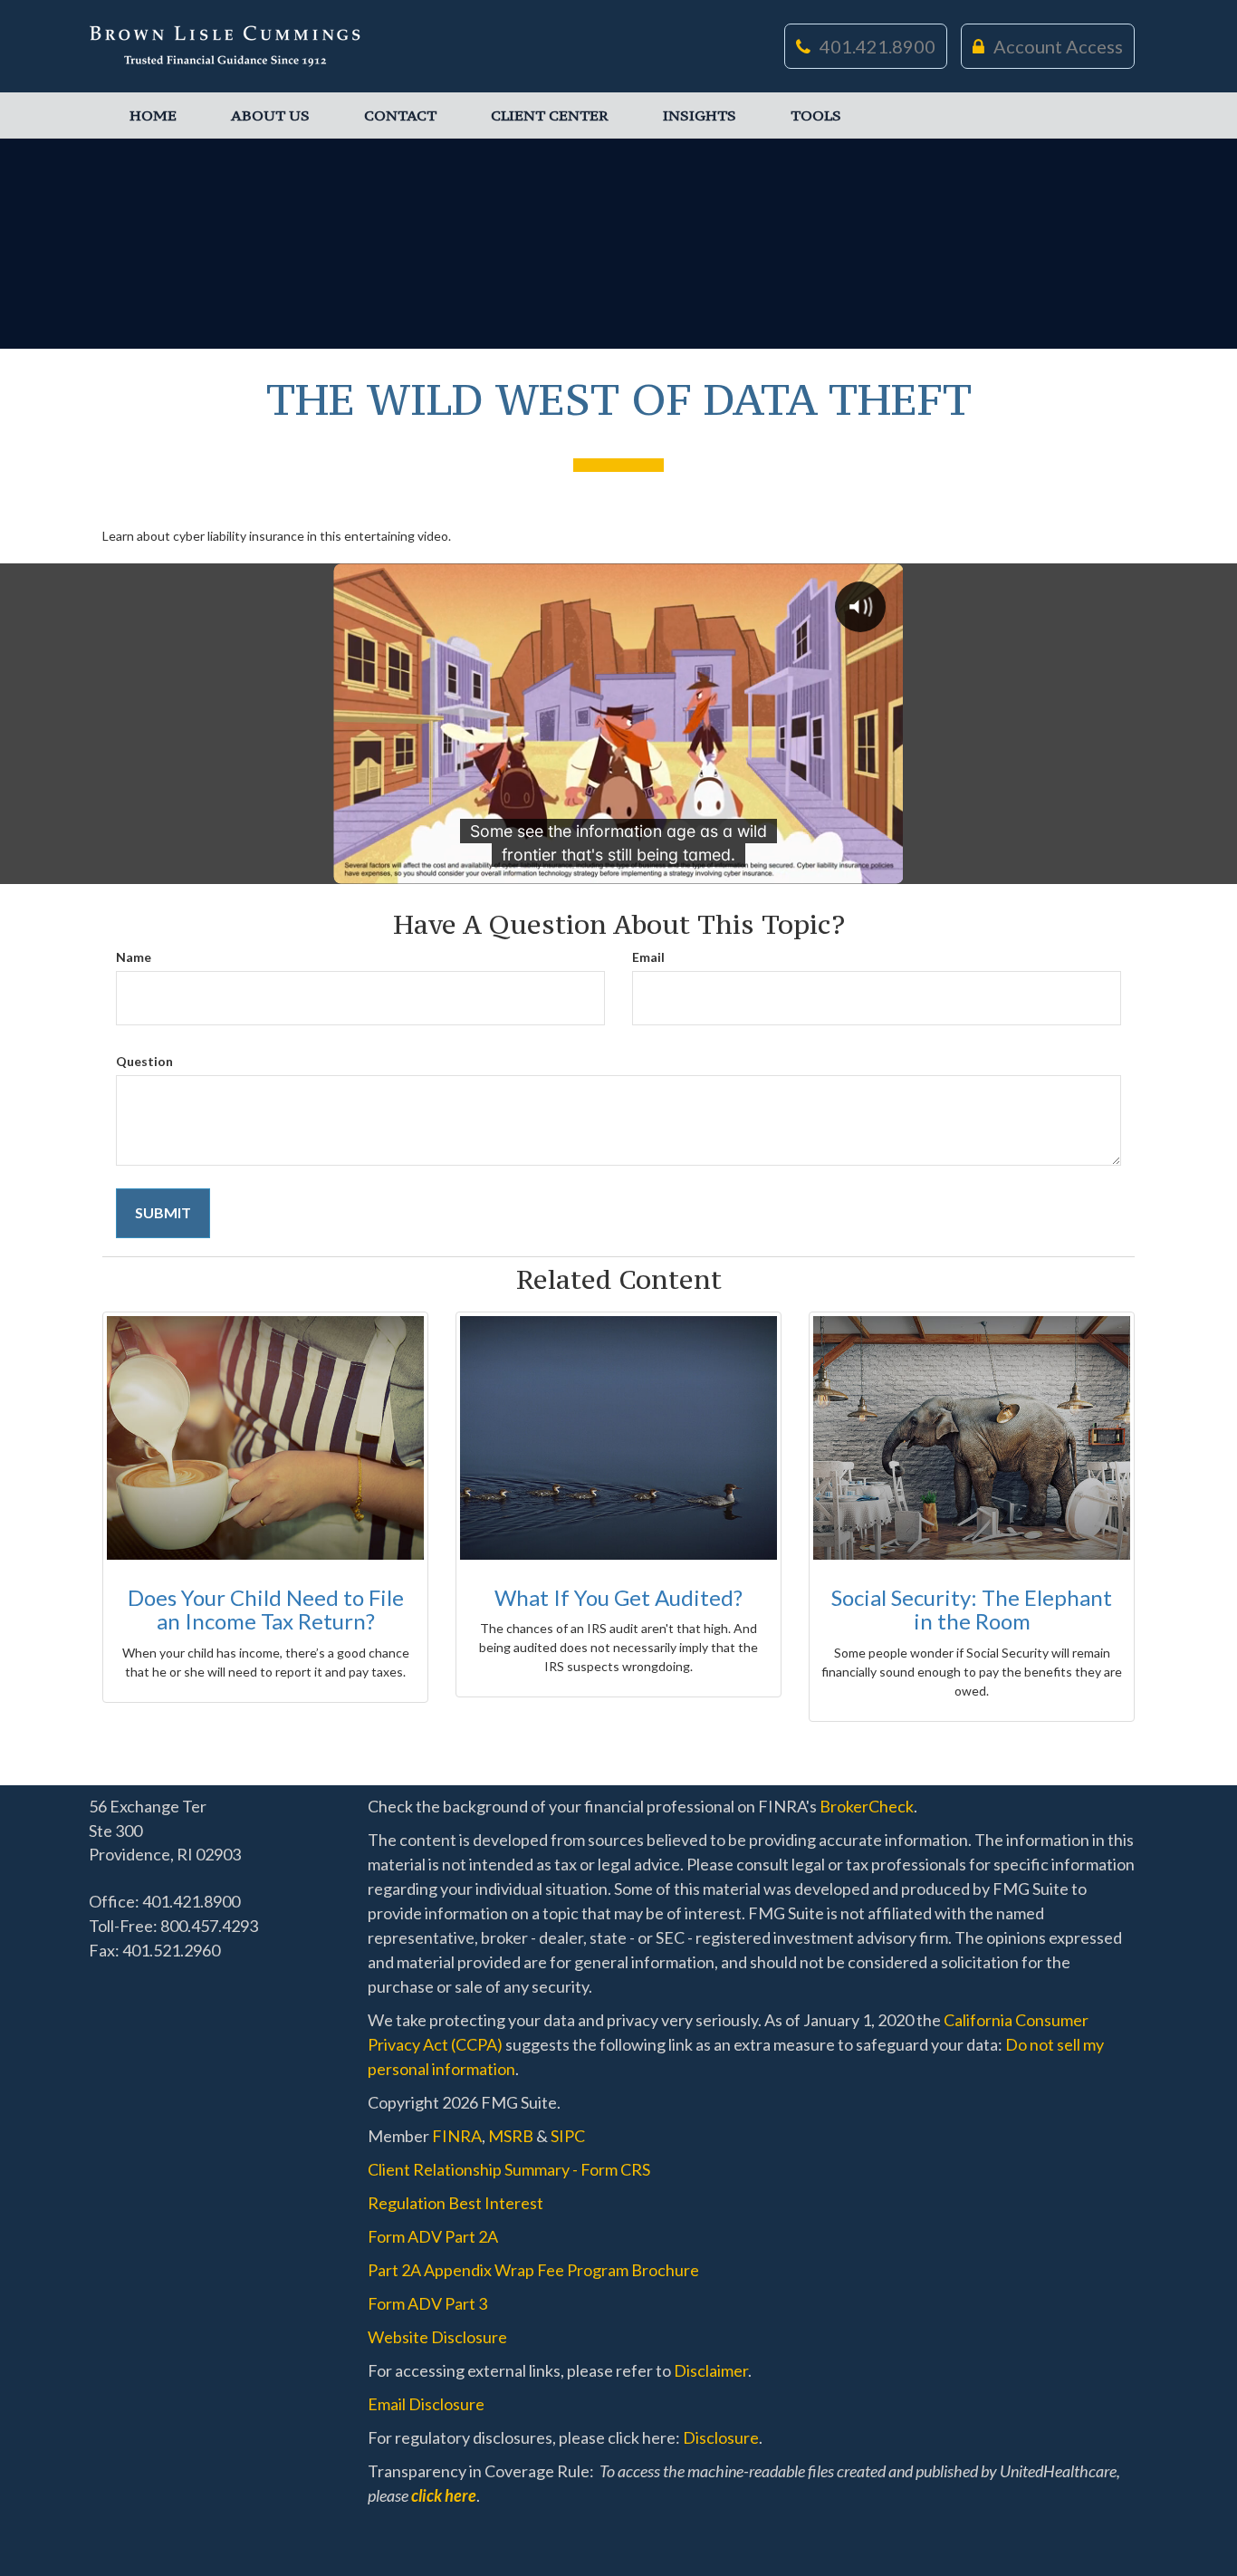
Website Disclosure (437, 2337)
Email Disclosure (426, 2404)
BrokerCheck (867, 1806)
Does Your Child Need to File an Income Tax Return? (266, 1609)
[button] (270, 115)
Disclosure (721, 2437)
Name (134, 957)
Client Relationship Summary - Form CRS (509, 2169)
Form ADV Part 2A (433, 2236)
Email (648, 957)
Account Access (1058, 46)
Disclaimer (711, 2370)
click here (444, 2495)
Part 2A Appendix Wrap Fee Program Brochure (533, 2270)
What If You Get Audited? (618, 1597)
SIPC (568, 2136)
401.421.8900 (877, 46)
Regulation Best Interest (455, 2203)
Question (144, 1061)
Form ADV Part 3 (427, 2303)
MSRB (511, 2136)
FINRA (457, 2136)
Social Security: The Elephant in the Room (972, 1609)
